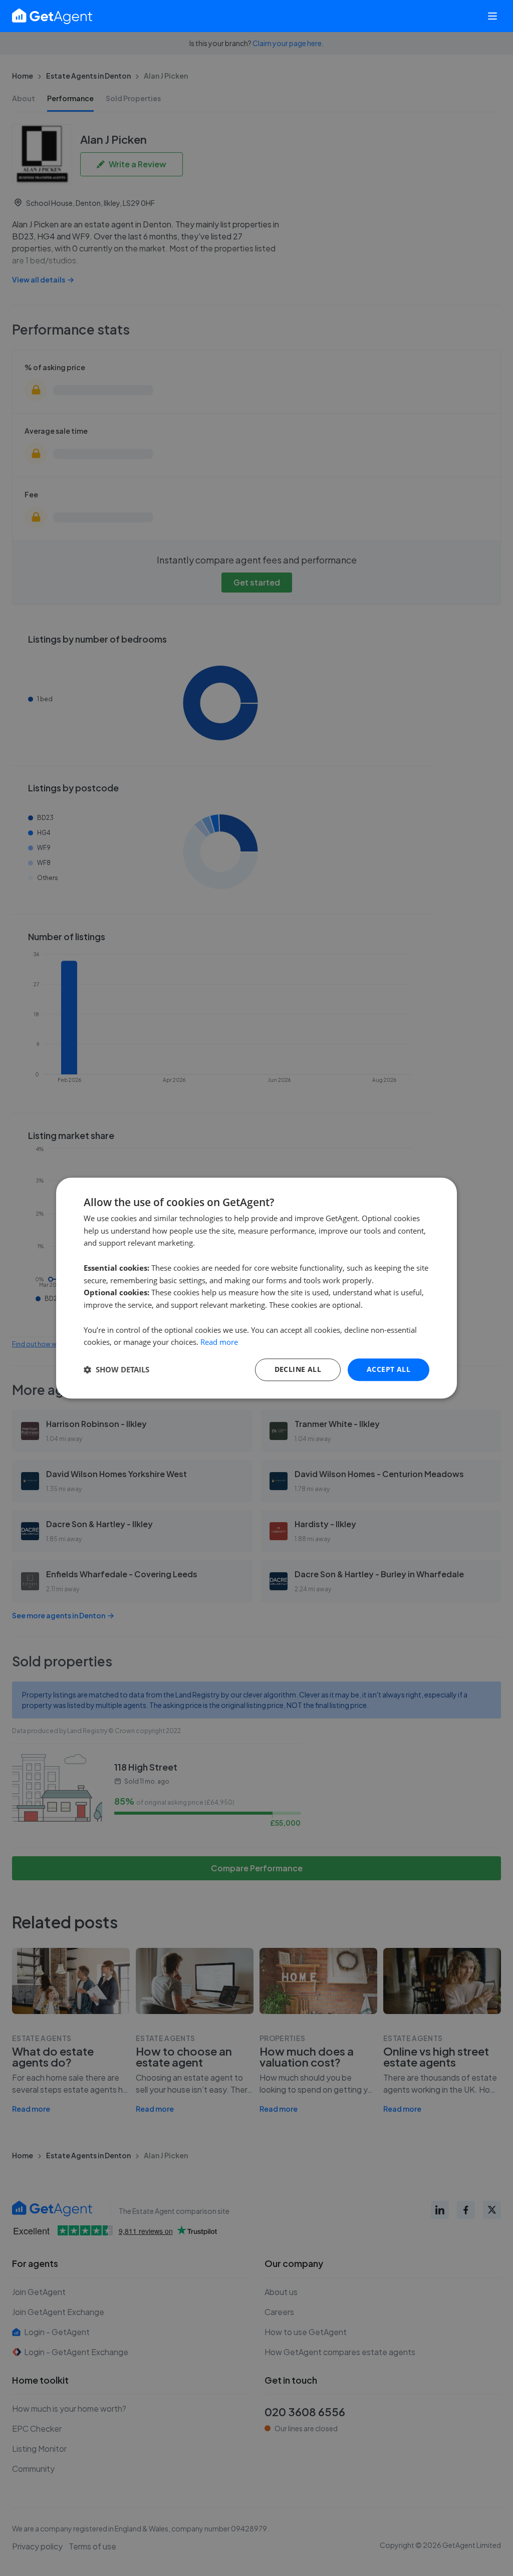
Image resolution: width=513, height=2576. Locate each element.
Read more (219, 1342)
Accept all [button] (389, 1369)
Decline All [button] (298, 1369)
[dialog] (256, 1288)
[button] (116, 1370)
